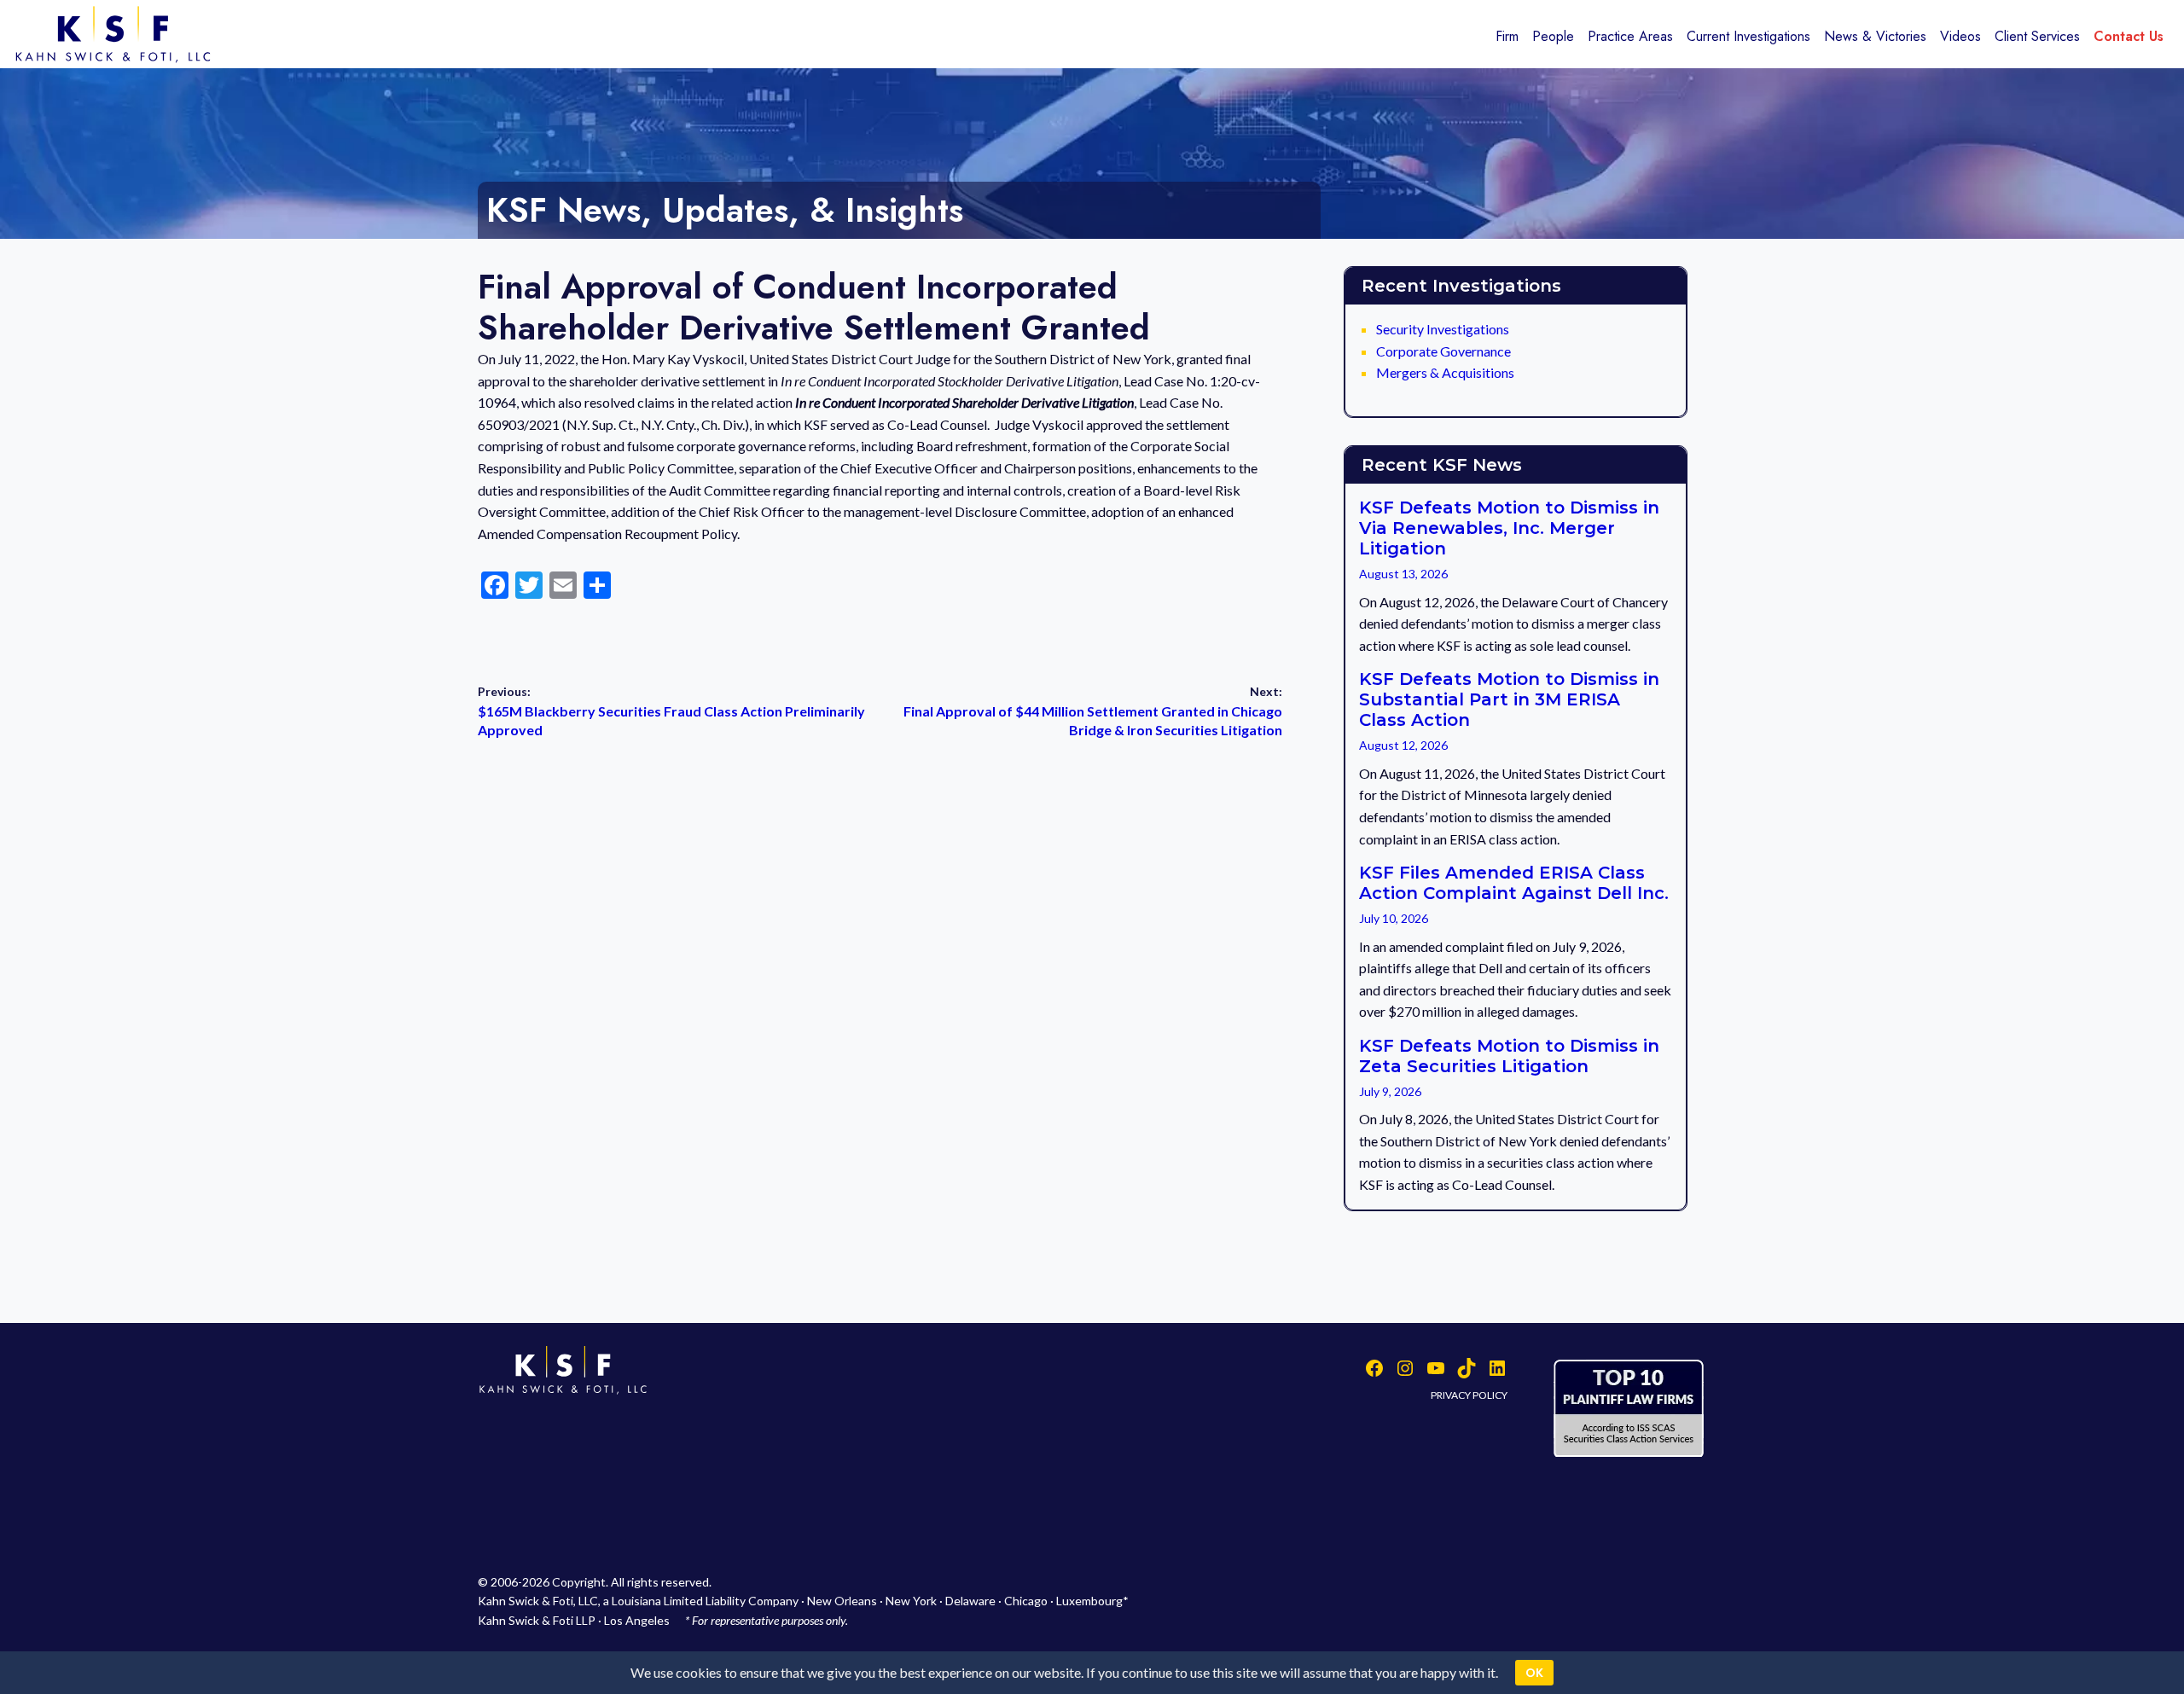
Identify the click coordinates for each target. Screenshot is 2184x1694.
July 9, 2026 (1390, 1091)
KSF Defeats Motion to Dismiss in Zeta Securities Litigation (1509, 1056)
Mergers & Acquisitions (1445, 372)
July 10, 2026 (1394, 918)
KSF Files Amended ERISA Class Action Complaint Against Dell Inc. (1514, 883)
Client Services (2037, 36)
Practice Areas (1630, 36)
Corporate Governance (1443, 351)
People (1553, 36)
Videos (1960, 36)
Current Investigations (1748, 36)
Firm (1507, 36)
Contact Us (2129, 36)
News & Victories (1875, 36)
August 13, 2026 (1403, 574)
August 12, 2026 (1403, 745)
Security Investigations (1443, 329)
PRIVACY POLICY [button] (1469, 1395)
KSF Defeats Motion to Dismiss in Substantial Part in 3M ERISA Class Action (1509, 699)
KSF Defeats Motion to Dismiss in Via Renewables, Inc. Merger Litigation (1509, 528)
